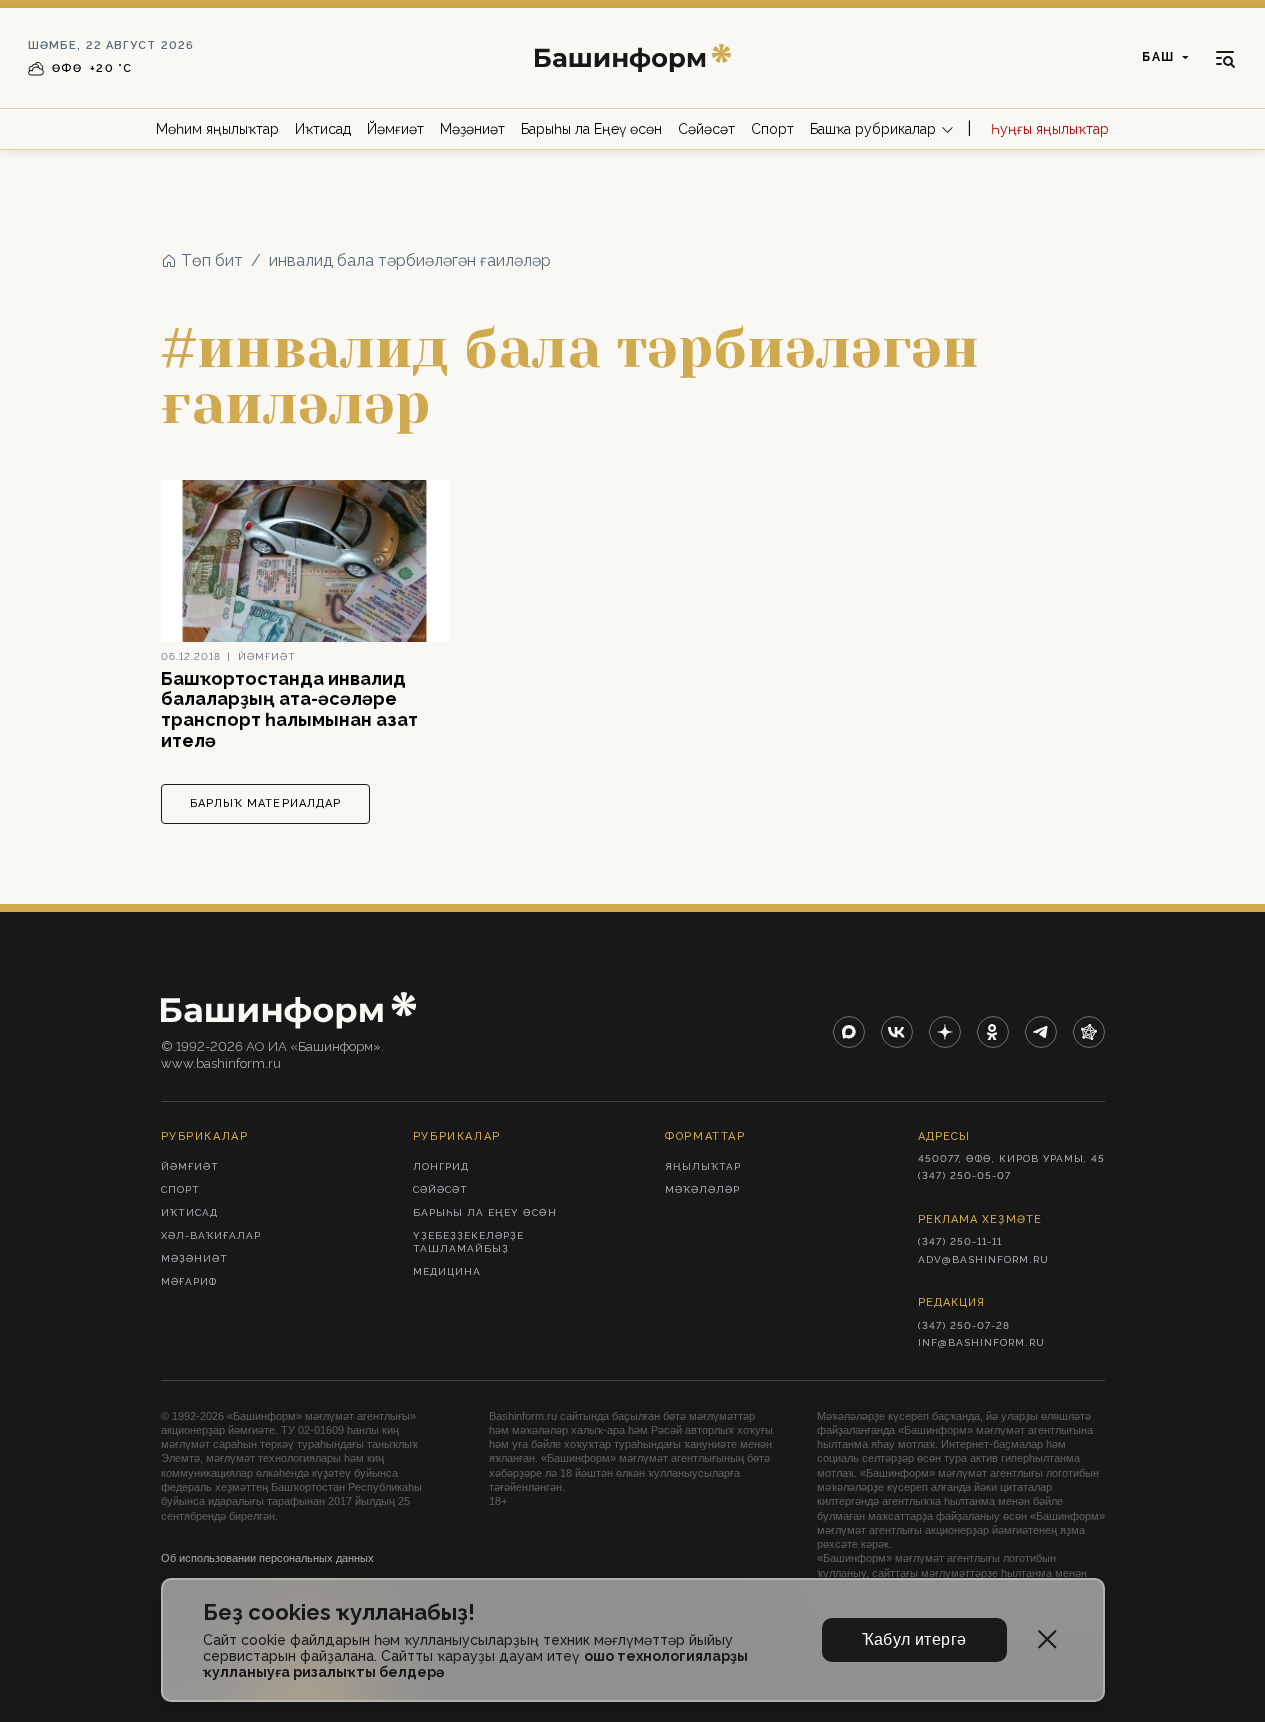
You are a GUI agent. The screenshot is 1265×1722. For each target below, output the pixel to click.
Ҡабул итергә (914, 1639)
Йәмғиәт (395, 129)
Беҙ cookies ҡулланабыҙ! (339, 1612)
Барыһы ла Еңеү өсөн (591, 129)
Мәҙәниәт (472, 129)
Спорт (772, 129)
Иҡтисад (323, 129)
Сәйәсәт (706, 129)
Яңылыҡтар (703, 1166)
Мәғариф (189, 1281)
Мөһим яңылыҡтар (217, 129)
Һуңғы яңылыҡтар (1050, 129)
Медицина (447, 1271)
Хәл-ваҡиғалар (211, 1235)
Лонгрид (441, 1166)
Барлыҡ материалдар (266, 803)
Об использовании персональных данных (267, 1558)
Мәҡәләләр (702, 1189)
